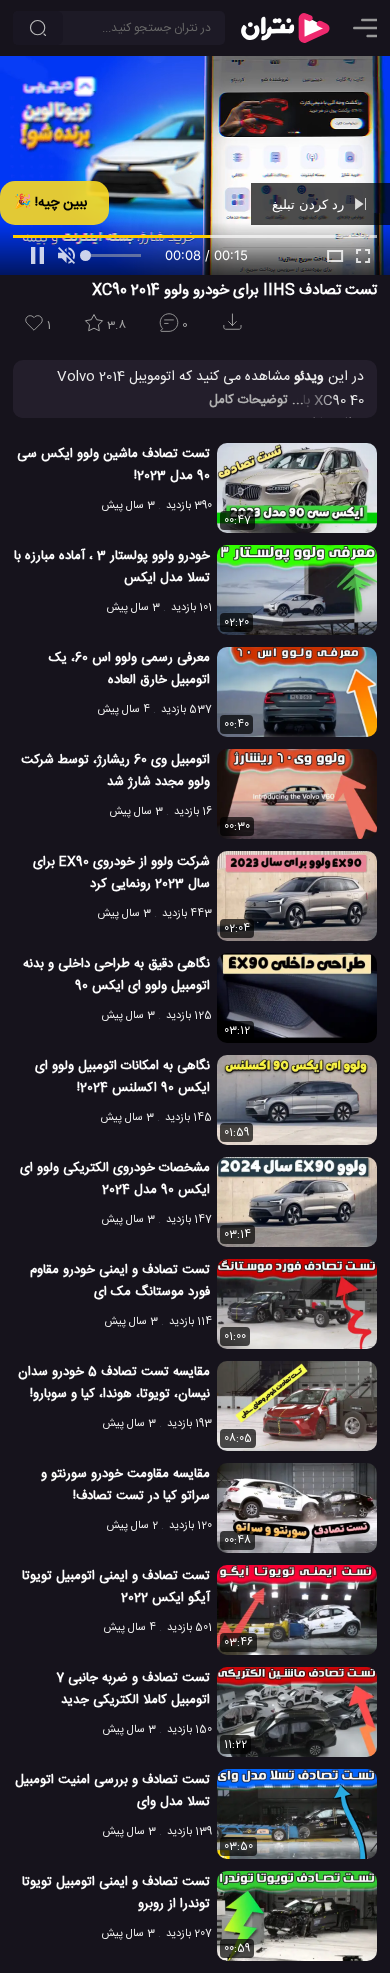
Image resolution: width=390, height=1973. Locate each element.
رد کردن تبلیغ (310, 204)
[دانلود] (236, 328)
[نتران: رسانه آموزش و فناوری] (285, 28)
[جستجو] (38, 28)
